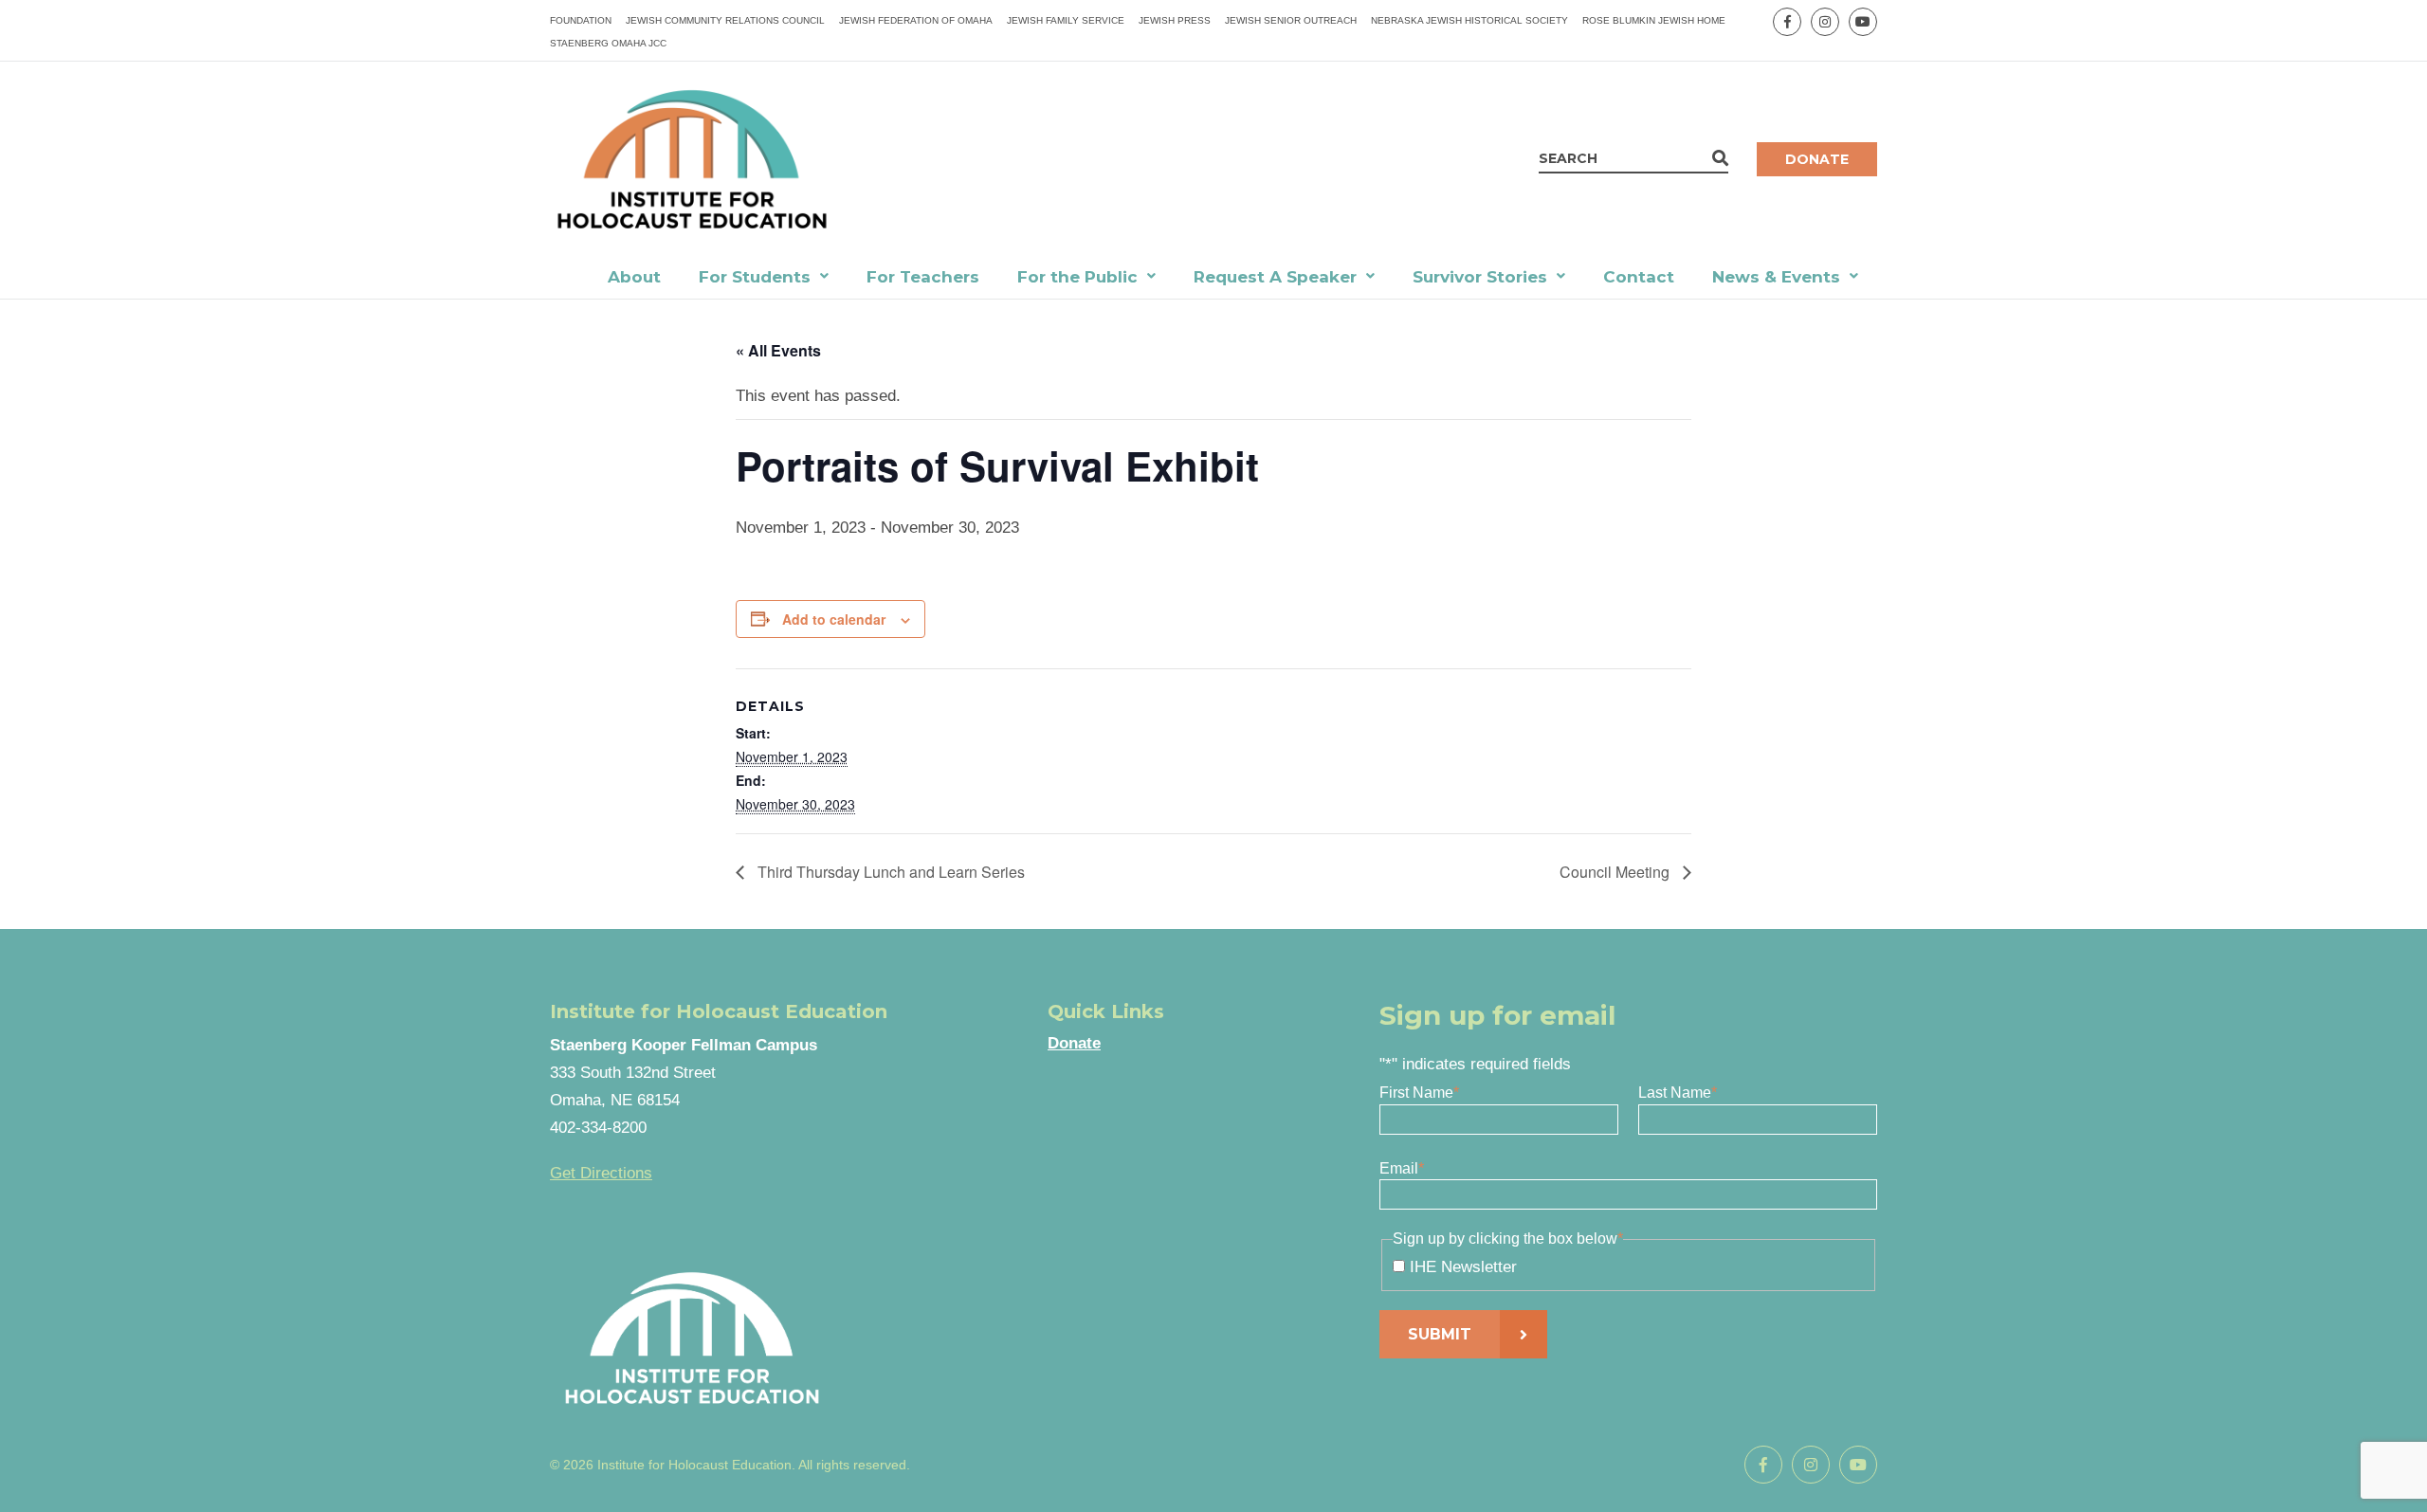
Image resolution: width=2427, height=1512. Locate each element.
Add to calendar (834, 619)
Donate (1817, 159)
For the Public (1077, 277)
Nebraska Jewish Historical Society (1469, 20)
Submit (1440, 1334)
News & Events (1776, 277)
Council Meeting (1616, 872)
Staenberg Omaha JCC (608, 43)
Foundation (581, 20)
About (634, 277)
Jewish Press (1175, 20)
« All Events (778, 350)
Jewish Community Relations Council (725, 20)
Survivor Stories (1480, 277)
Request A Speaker (1275, 277)
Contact (1639, 277)
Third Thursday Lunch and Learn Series (889, 872)
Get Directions (601, 1173)
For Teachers (923, 277)
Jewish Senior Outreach (1291, 20)
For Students (755, 277)
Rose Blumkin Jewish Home (1654, 20)
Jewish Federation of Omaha (916, 20)
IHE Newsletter (1463, 1267)
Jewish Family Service (1066, 20)
